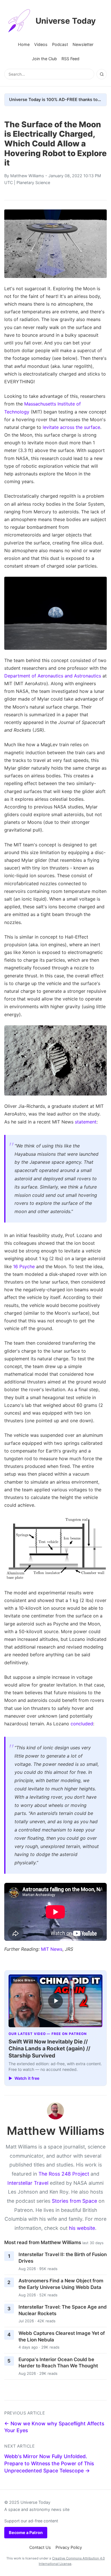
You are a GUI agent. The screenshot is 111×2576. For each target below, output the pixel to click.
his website (82, 2228)
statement (86, 1122)
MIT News (52, 1949)
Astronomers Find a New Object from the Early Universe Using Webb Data (61, 2284)
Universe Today (66, 21)
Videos (41, 44)
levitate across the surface (71, 427)
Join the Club (44, 59)
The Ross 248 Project (64, 2174)
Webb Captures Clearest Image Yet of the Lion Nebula (62, 2336)
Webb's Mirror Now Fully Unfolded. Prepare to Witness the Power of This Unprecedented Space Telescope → (49, 2463)
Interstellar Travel (28, 2183)
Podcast (60, 44)
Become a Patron (26, 2532)
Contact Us (40, 2547)
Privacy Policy (69, 2547)
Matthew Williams (27, 176)
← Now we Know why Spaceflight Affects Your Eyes (54, 2427)
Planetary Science (33, 182)
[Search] (102, 74)
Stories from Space (74, 2201)
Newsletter (83, 44)
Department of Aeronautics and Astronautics (53, 676)
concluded (82, 1724)
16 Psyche (24, 1266)
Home (24, 44)
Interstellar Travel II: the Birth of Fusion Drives (63, 2258)
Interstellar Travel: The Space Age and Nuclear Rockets (63, 2310)
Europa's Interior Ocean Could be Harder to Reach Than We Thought (58, 2363)
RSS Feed (70, 59)
